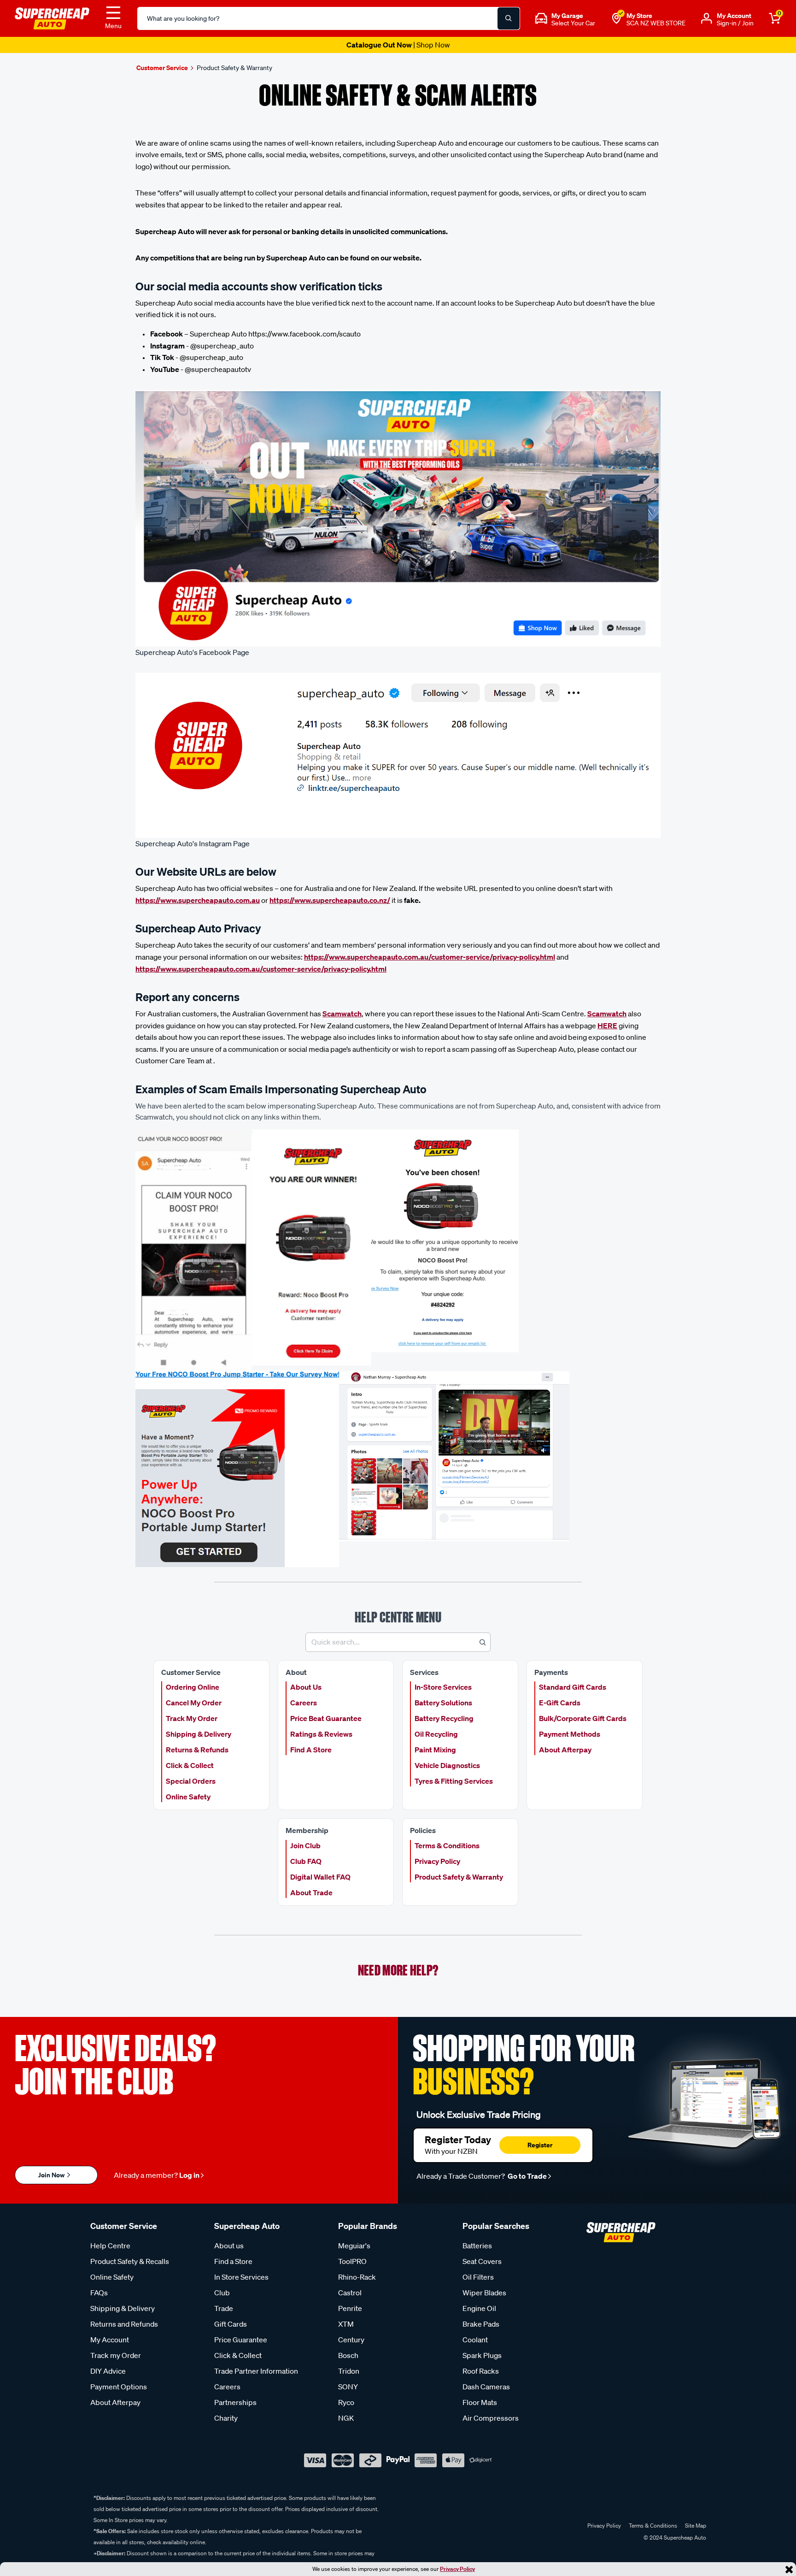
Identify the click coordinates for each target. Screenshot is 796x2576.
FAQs (99, 2293)
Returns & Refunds (197, 1750)
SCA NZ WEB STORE (656, 23)
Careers (304, 1703)
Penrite (350, 2308)
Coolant (475, 2340)
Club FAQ (306, 1861)
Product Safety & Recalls (130, 2261)
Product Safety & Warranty (459, 1877)
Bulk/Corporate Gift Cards (583, 1718)
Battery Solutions (443, 1703)
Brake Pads (481, 2324)
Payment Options (119, 2387)
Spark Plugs (482, 2355)
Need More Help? (398, 1970)
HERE (607, 1026)
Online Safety (188, 1797)
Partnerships (235, 2402)
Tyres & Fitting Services (454, 1781)
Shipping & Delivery (199, 1734)
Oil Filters (478, 2277)
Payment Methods (570, 1734)
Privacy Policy (457, 2569)
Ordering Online (193, 1687)
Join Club (305, 1845)
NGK (346, 2418)
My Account (110, 2340)
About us (229, 2246)
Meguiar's (354, 2246)
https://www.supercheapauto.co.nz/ (330, 900)
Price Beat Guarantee (326, 1718)
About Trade (311, 1892)
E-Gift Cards (560, 1703)
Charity (226, 2418)
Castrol (350, 2293)
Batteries (477, 2246)
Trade (224, 2308)
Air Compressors (491, 2418)
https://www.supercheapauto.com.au (198, 900)
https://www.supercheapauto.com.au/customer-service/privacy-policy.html (430, 957)
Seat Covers (482, 2261)
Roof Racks (481, 2371)
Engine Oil (479, 2308)
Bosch (348, 2355)
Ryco (346, 2402)
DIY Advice (108, 2371)
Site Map (696, 2526)
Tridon (349, 2371)
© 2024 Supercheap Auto (674, 2538)
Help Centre (110, 2246)
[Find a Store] (616, 18)
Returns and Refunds (124, 2324)
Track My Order (192, 1718)
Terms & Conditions (447, 1845)
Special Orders (191, 1781)
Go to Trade (527, 2176)
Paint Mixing (435, 1750)
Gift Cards (231, 2324)
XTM (346, 2324)
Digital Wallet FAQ (320, 1877)
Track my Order (116, 2355)
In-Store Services (443, 1687)
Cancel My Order (194, 1703)
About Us (306, 1687)
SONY (348, 2387)
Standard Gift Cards (573, 1687)
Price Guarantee (241, 2340)
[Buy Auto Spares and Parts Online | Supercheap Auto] (52, 18)
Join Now (52, 2175)
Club (222, 2293)
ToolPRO (352, 2261)
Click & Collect (190, 1765)
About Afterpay (565, 1750)
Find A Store (311, 1750)
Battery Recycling (444, 1718)
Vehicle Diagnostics (447, 1765)
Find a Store (233, 2261)
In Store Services (241, 2277)
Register (540, 2145)
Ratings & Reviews (321, 1734)
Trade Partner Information (256, 2371)
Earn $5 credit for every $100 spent (398, 45)
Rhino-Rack (357, 2277)
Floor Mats (480, 2402)
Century (351, 2340)
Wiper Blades (484, 2293)
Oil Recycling (436, 1734)
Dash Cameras (486, 2387)
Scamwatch (342, 1014)
